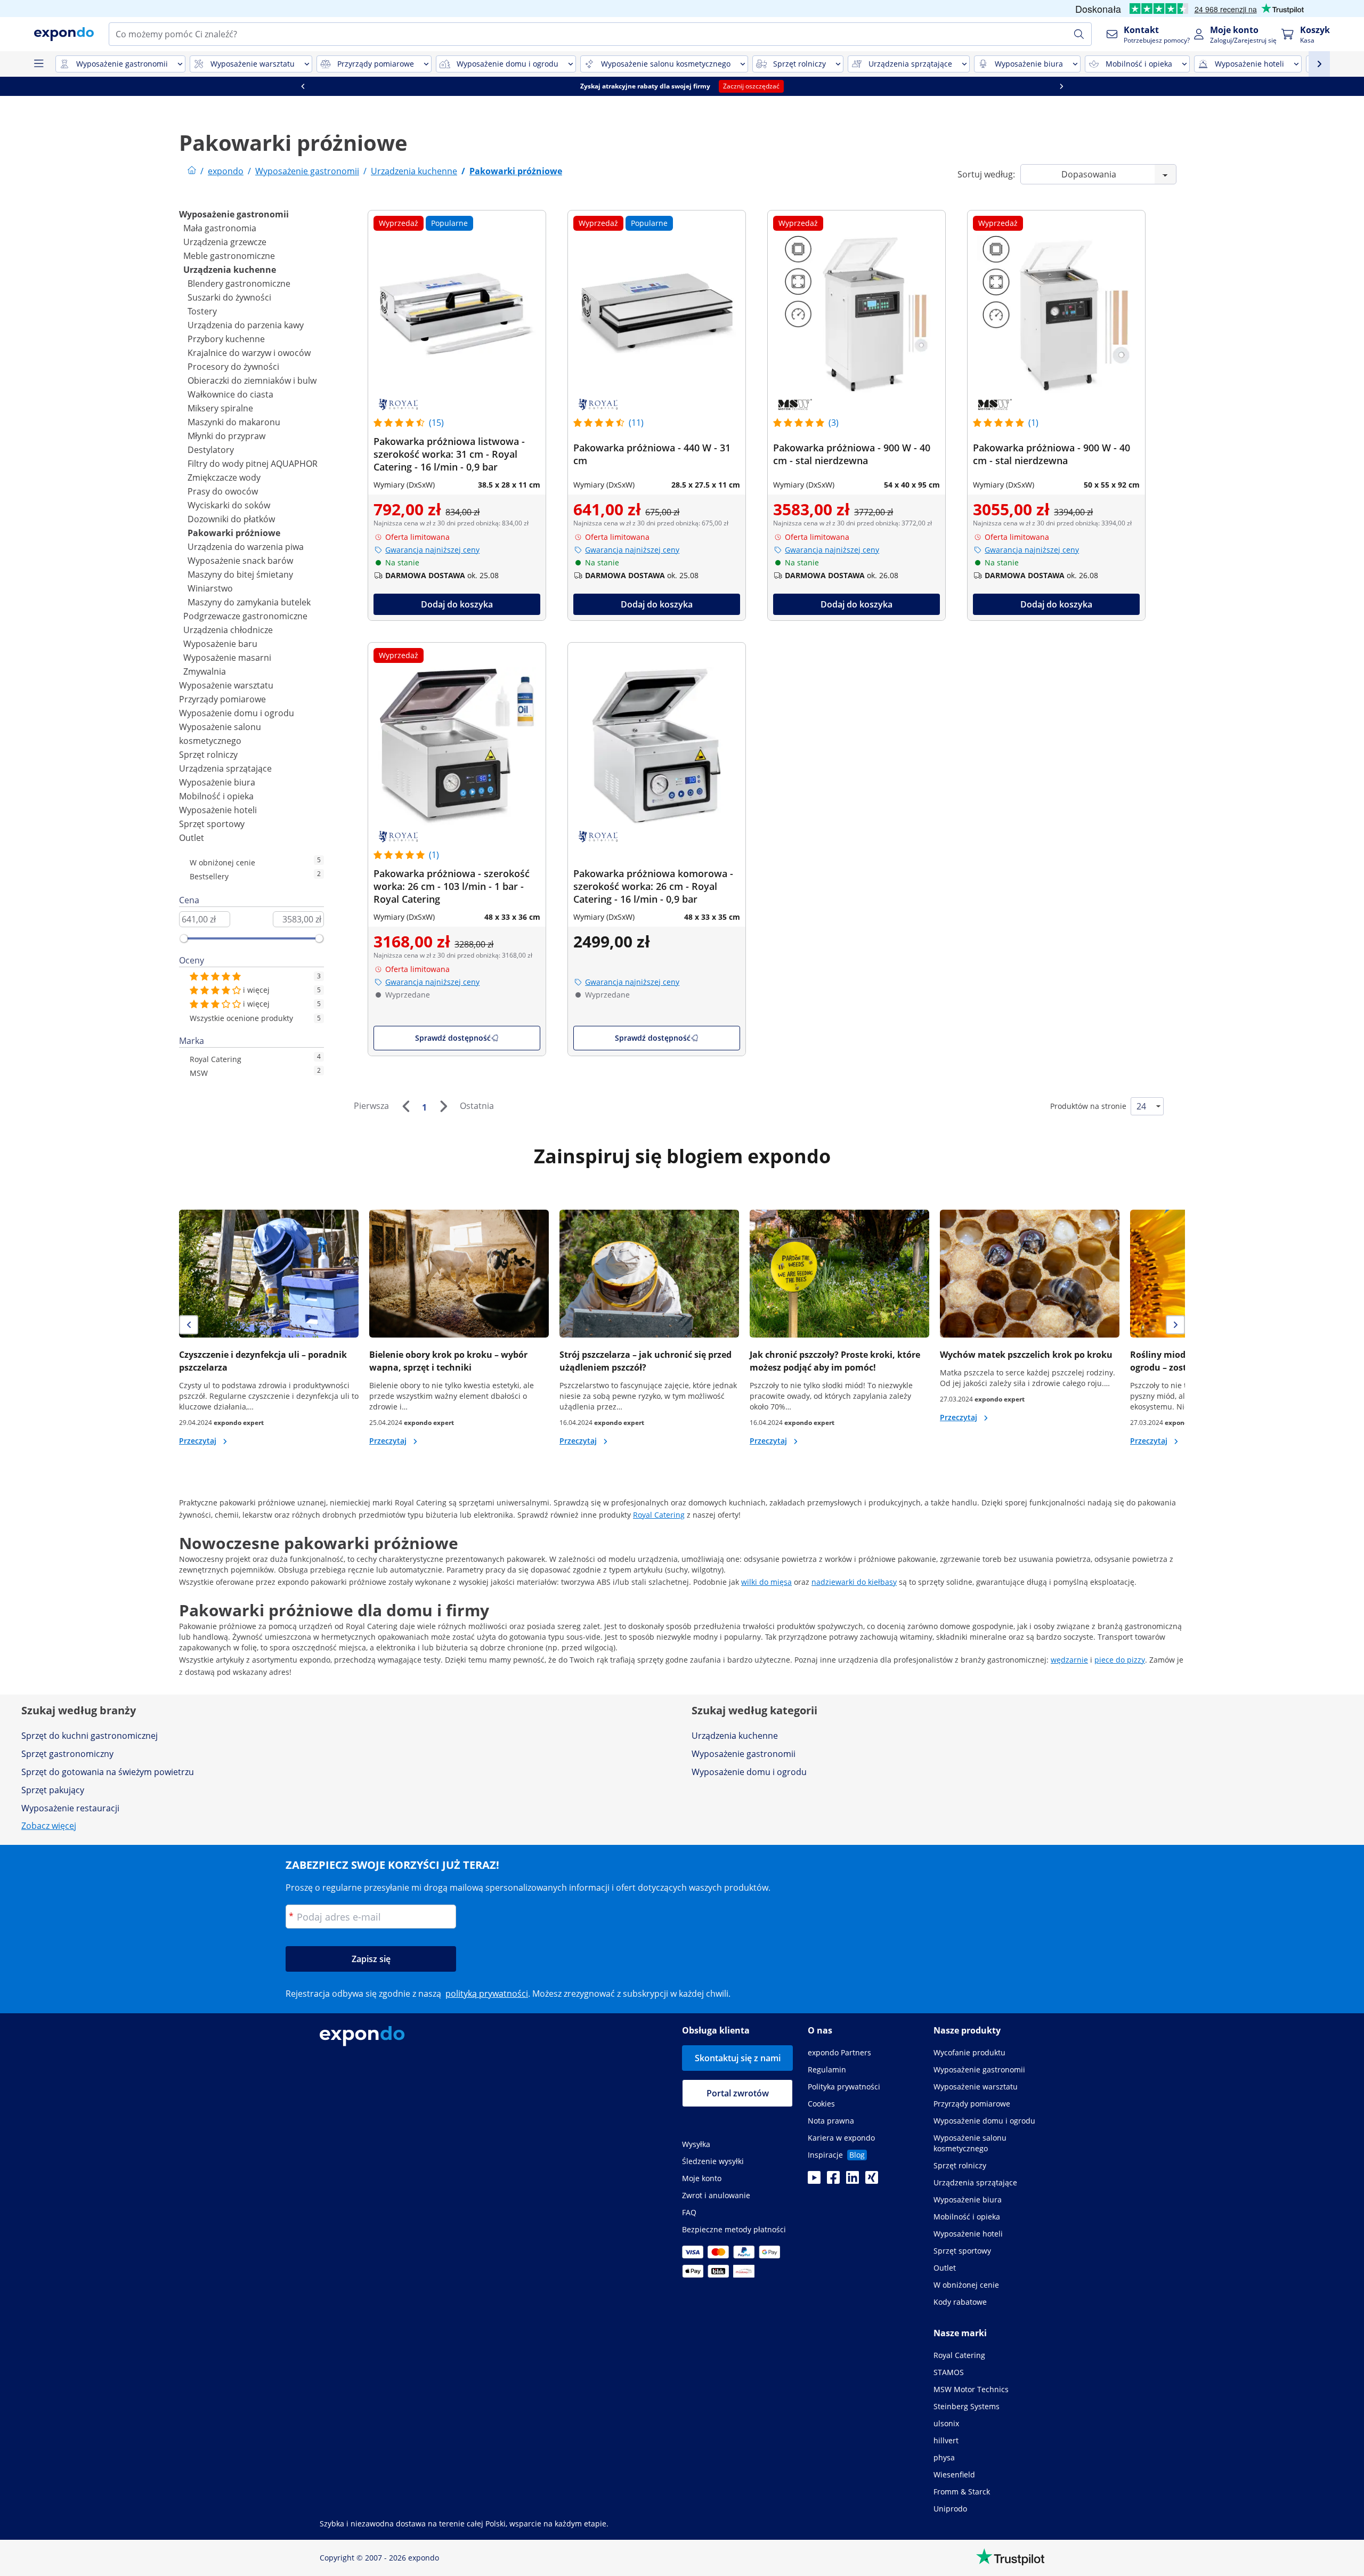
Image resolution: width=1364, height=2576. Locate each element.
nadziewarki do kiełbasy (854, 1582)
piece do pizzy (1120, 1660)
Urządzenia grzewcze (225, 242)
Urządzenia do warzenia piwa (246, 547)
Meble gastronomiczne (229, 256)
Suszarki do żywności (229, 297)
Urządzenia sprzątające (225, 768)
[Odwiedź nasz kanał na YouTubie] (814, 2181)
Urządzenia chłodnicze (228, 630)
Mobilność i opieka (216, 796)
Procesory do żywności (233, 367)
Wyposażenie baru (220, 644)
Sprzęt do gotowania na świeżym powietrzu (108, 1772)
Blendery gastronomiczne (239, 283)
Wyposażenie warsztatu (226, 685)
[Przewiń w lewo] (303, 86)
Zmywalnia (205, 671)
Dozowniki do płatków (231, 519)
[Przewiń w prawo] (1061, 86)
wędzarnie (1069, 1660)
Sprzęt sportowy (212, 824)
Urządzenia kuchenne (230, 270)
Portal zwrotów (738, 2093)
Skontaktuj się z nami (738, 2058)
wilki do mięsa (766, 1582)
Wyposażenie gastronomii (234, 214)
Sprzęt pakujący (53, 1790)
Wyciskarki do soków (229, 505)
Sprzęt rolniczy (208, 755)
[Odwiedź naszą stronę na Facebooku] (833, 2181)
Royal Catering (659, 1515)
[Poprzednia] (405, 1106)
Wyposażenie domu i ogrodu (237, 713)
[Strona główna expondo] (192, 171)
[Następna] (443, 1106)
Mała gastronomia (220, 228)
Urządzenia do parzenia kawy (246, 325)
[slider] (184, 938)
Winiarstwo (210, 588)
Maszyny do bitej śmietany (240, 574)
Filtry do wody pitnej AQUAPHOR (253, 464)
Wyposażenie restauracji (70, 1808)
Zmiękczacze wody (224, 477)
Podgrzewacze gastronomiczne (245, 616)
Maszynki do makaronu (234, 422)
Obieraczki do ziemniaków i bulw (252, 380)
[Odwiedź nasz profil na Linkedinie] (852, 2181)
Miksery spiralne (220, 408)
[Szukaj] (1079, 34)
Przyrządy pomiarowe (222, 699)
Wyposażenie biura (217, 782)
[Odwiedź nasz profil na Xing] (872, 2181)
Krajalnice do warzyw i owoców (249, 353)
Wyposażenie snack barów (240, 561)
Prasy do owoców (223, 491)
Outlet (192, 838)
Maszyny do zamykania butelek (249, 602)
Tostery (202, 311)
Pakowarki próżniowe (234, 533)
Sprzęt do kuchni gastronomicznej (90, 1736)
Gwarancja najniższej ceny (432, 550)
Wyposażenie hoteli (218, 810)
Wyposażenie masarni (227, 658)
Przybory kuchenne (226, 339)
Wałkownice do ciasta (230, 394)
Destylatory (211, 450)
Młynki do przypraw (226, 436)
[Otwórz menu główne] (38, 64)
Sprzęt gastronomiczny (67, 1754)
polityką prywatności (487, 1994)
